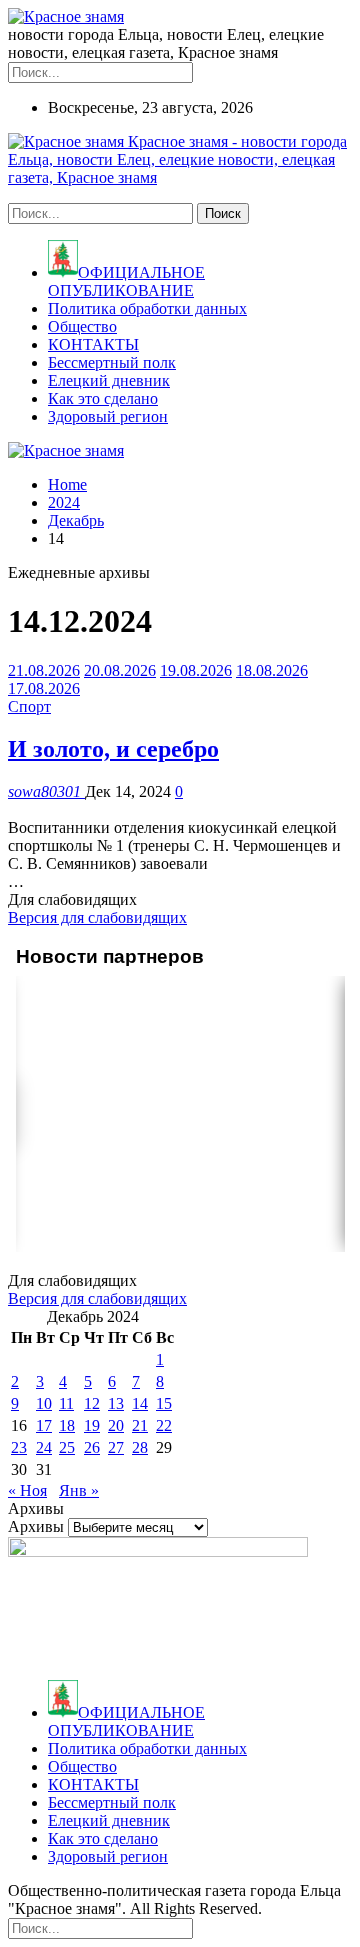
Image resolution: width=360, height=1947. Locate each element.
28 (140, 1447)
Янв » (79, 1490)
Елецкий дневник (109, 380)
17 (44, 1425)
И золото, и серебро (113, 749)
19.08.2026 (196, 670)
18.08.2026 (272, 670)
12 (92, 1403)
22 (164, 1425)
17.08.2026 (44, 688)
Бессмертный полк (112, 362)
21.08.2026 (44, 670)
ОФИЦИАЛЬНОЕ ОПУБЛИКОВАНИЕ (126, 281)
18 (67, 1425)
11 (66, 1403)
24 (44, 1447)
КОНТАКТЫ (93, 344)
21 (140, 1425)
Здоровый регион (108, 416)
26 (92, 1447)
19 (92, 1425)
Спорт (29, 706)
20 (116, 1425)
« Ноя (27, 1490)
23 (19, 1447)
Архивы (36, 1526)
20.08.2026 (120, 670)
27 (116, 1447)
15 (164, 1403)
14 (140, 1403)
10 (44, 1403)
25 (67, 1447)
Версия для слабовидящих (97, 917)
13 (116, 1403)
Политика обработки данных (147, 308)
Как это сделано (103, 398)
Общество (82, 326)
